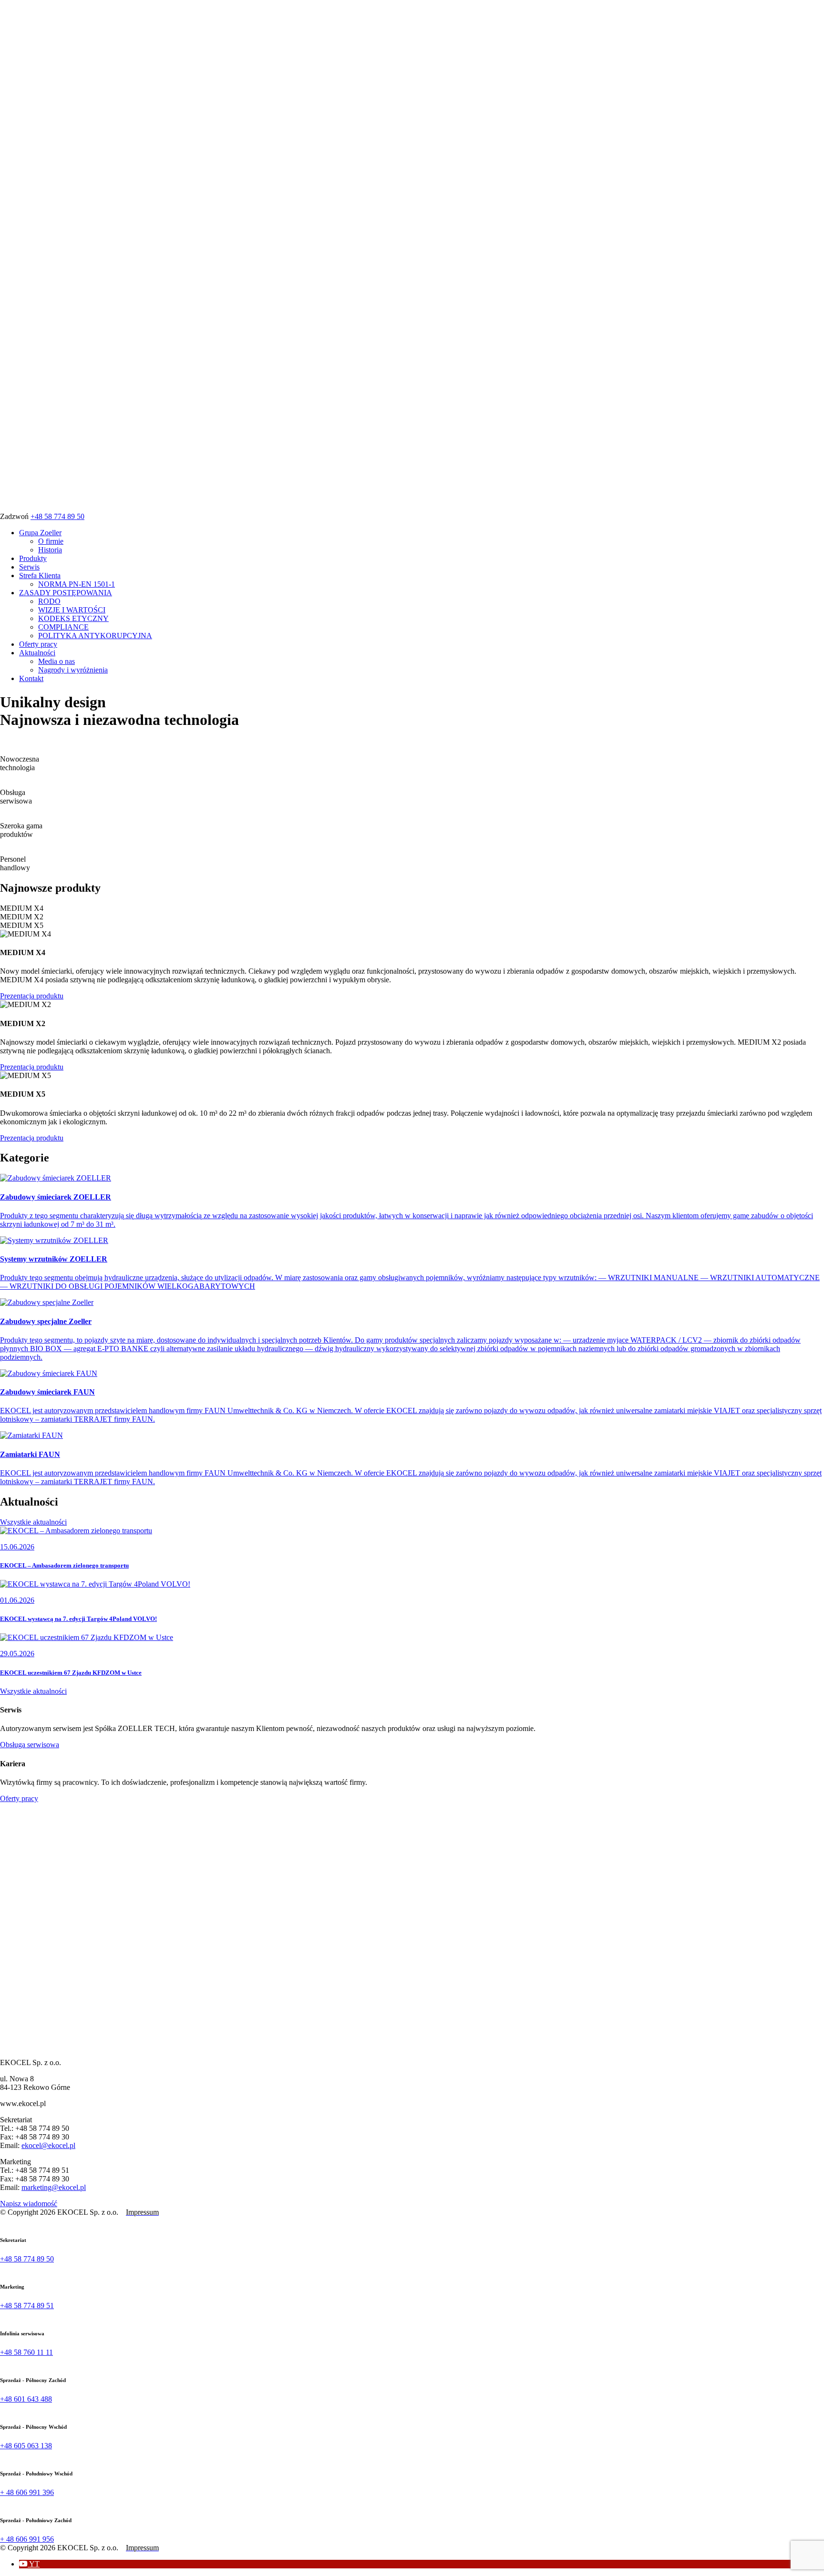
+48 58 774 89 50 (57, 516)
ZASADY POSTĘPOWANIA (66, 593)
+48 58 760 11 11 (26, 2352)
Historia (50, 550)
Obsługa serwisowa (30, 1745)
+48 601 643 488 (26, 2399)
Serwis (29, 567)
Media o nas (57, 661)
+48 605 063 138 (26, 2446)
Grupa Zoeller (40, 533)
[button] (29, 2564)
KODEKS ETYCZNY (73, 618)
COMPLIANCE (63, 627)
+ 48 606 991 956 (27, 2539)
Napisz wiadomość (29, 2204)
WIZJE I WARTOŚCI (72, 610)
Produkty (33, 558)
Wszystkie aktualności (33, 1522)
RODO (49, 601)
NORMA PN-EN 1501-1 (77, 584)
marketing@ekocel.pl (54, 2187)
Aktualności (37, 653)
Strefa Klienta (40, 575)
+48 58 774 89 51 (27, 2306)
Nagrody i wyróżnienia (73, 670)
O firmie (51, 541)
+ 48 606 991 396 (27, 2492)
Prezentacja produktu (32, 996)
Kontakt (31, 678)
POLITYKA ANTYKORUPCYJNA (95, 636)
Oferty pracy (38, 644)
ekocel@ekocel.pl (48, 2145)
